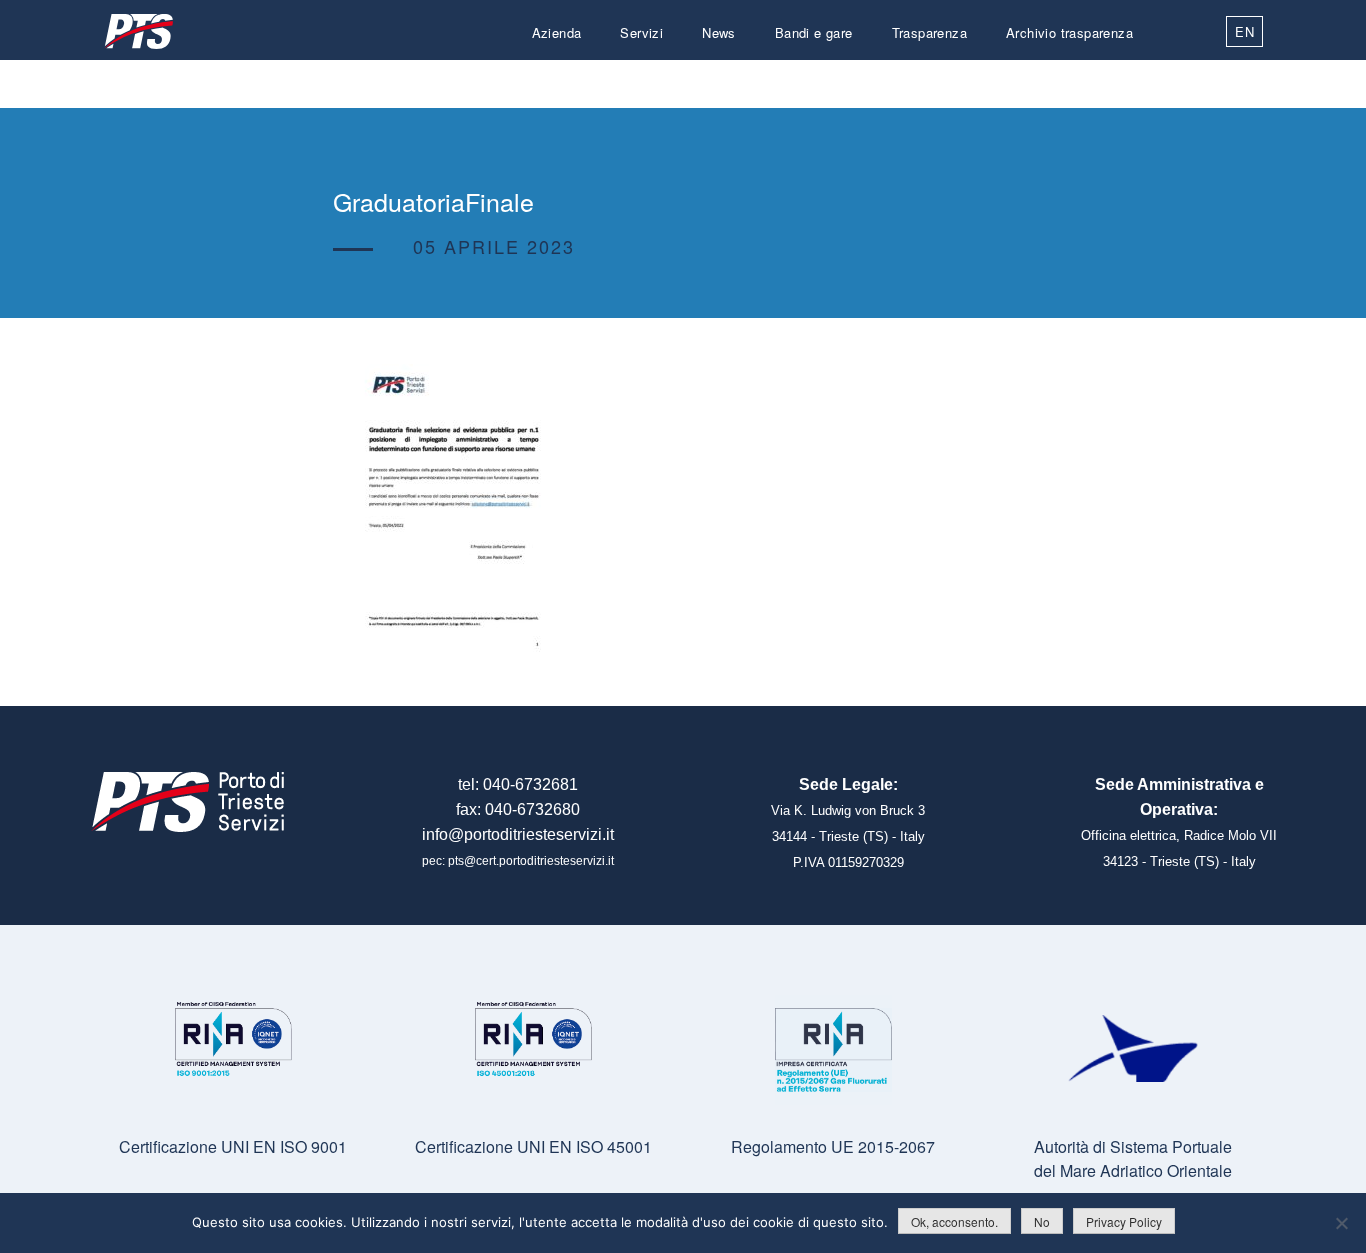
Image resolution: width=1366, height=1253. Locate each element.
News (719, 32)
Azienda (557, 32)
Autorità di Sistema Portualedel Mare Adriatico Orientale (1133, 1158)
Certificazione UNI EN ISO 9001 (233, 1146)
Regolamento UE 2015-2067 (833, 1146)
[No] (1341, 1223)
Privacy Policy (1124, 1221)
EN (1244, 31)
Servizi (641, 32)
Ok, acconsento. (954, 1221)
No (1042, 1221)
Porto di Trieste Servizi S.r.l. (138, 31)
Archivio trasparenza (1069, 32)
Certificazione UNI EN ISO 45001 (533, 1146)
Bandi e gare (814, 32)
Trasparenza (929, 32)
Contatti (1109, 80)
